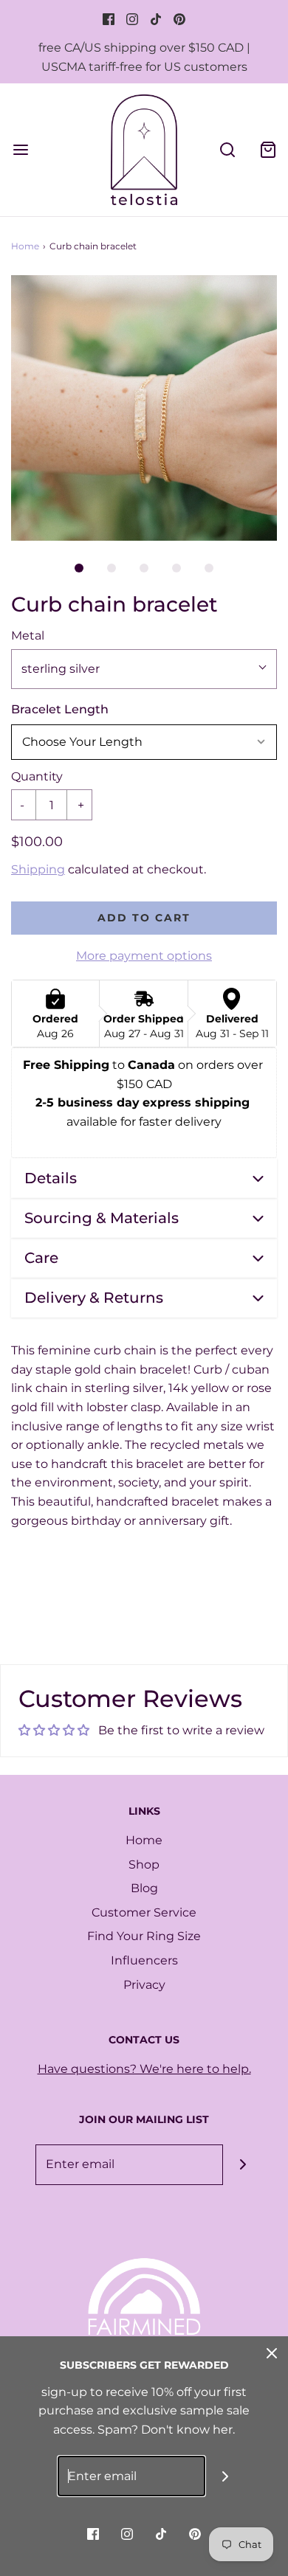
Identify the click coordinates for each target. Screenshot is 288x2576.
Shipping (38, 869)
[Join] (243, 2165)
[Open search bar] (227, 149)
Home (25, 246)
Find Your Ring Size (144, 1936)
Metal (28, 636)
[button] (144, 408)
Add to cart (144, 918)
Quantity (37, 776)
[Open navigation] (20, 149)
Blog (144, 1888)
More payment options (144, 956)
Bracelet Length (60, 709)
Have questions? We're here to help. (144, 2069)
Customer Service (144, 1912)
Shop (144, 1865)
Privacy (144, 1985)
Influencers (144, 1960)
